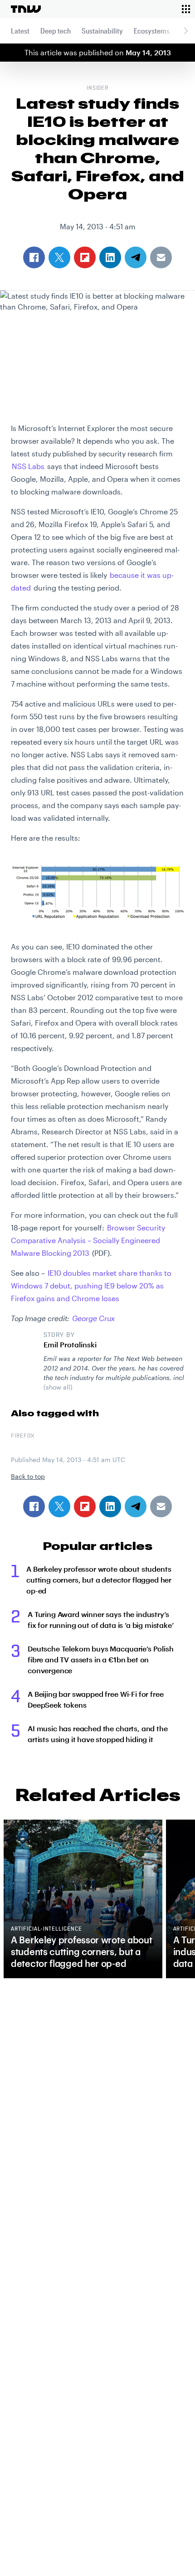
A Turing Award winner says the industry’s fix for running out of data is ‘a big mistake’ (101, 1620)
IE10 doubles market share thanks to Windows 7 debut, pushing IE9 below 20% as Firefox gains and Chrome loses (91, 1286)
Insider (98, 88)
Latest (20, 31)
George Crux (93, 1318)
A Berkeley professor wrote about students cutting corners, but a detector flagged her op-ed (99, 1580)
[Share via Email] (161, 1506)
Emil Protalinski (70, 1344)
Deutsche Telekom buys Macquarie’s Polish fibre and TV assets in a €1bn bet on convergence (101, 1659)
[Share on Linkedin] (110, 1506)
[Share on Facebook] (34, 1506)
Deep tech (56, 31)
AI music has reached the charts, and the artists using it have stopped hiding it (98, 1734)
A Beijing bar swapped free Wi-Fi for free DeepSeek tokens (95, 1699)
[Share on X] (59, 1506)
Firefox (23, 1436)
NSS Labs (28, 466)
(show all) (58, 1387)
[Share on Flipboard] (85, 1506)
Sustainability (102, 31)
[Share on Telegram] (136, 1506)
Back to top (28, 1476)
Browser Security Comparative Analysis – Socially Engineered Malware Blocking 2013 (88, 1240)
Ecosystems (152, 31)
